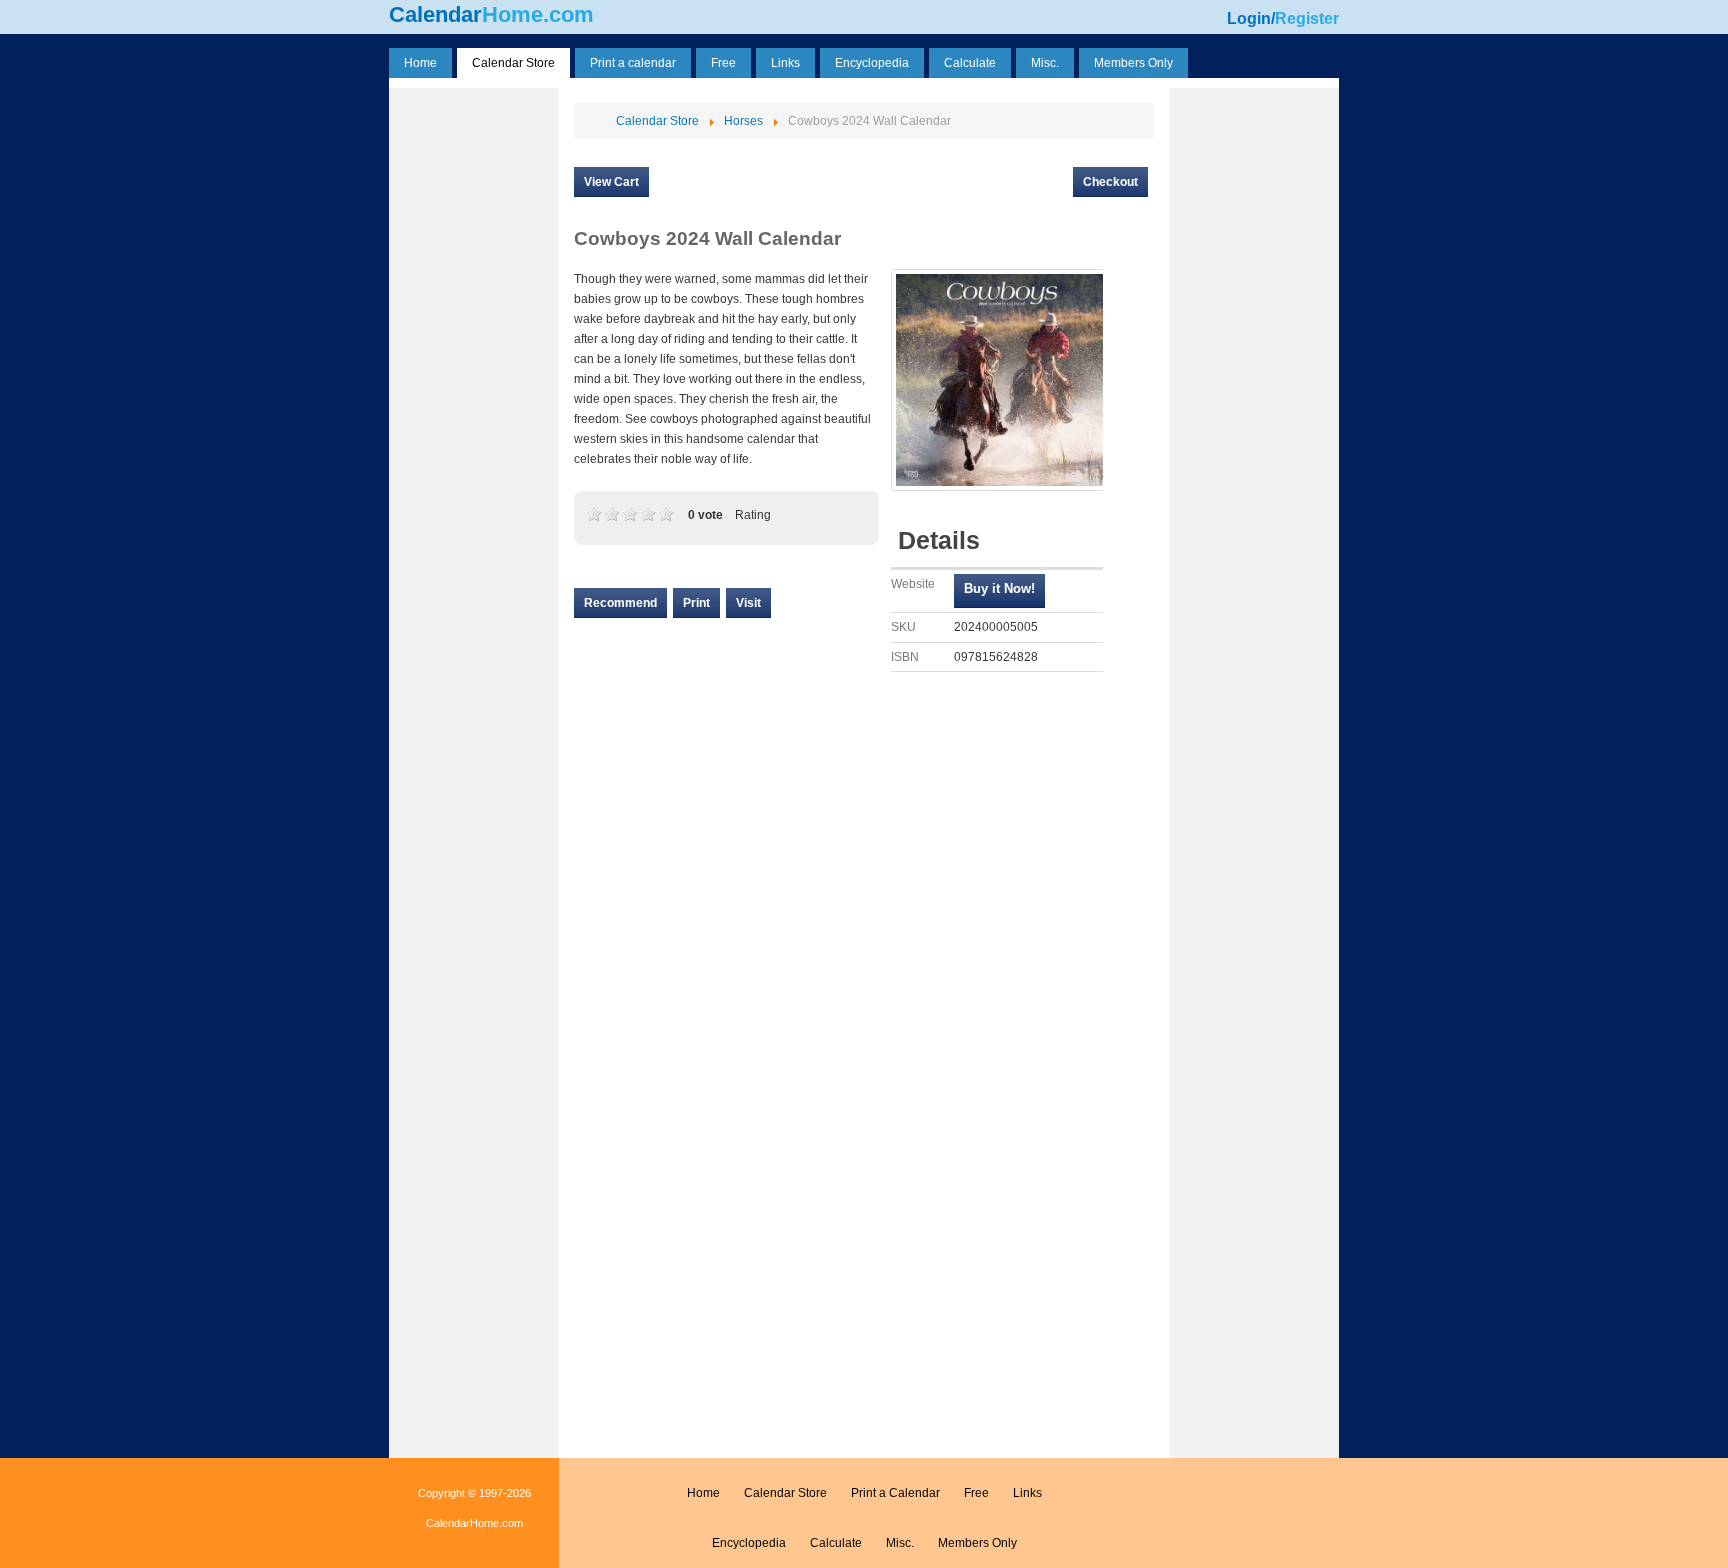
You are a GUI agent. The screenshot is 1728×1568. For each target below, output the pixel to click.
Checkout (1110, 182)
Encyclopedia (749, 1543)
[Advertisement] (474, 393)
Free (976, 1493)
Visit (748, 603)
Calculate (836, 1543)
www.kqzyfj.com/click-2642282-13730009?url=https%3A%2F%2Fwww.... (999, 591)
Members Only (977, 1543)
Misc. (900, 1543)
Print (696, 603)
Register (1307, 18)
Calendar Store (785, 1493)
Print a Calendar (895, 1493)
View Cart (611, 182)
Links (1027, 1493)
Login (1249, 18)
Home (703, 1493)
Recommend (620, 603)
